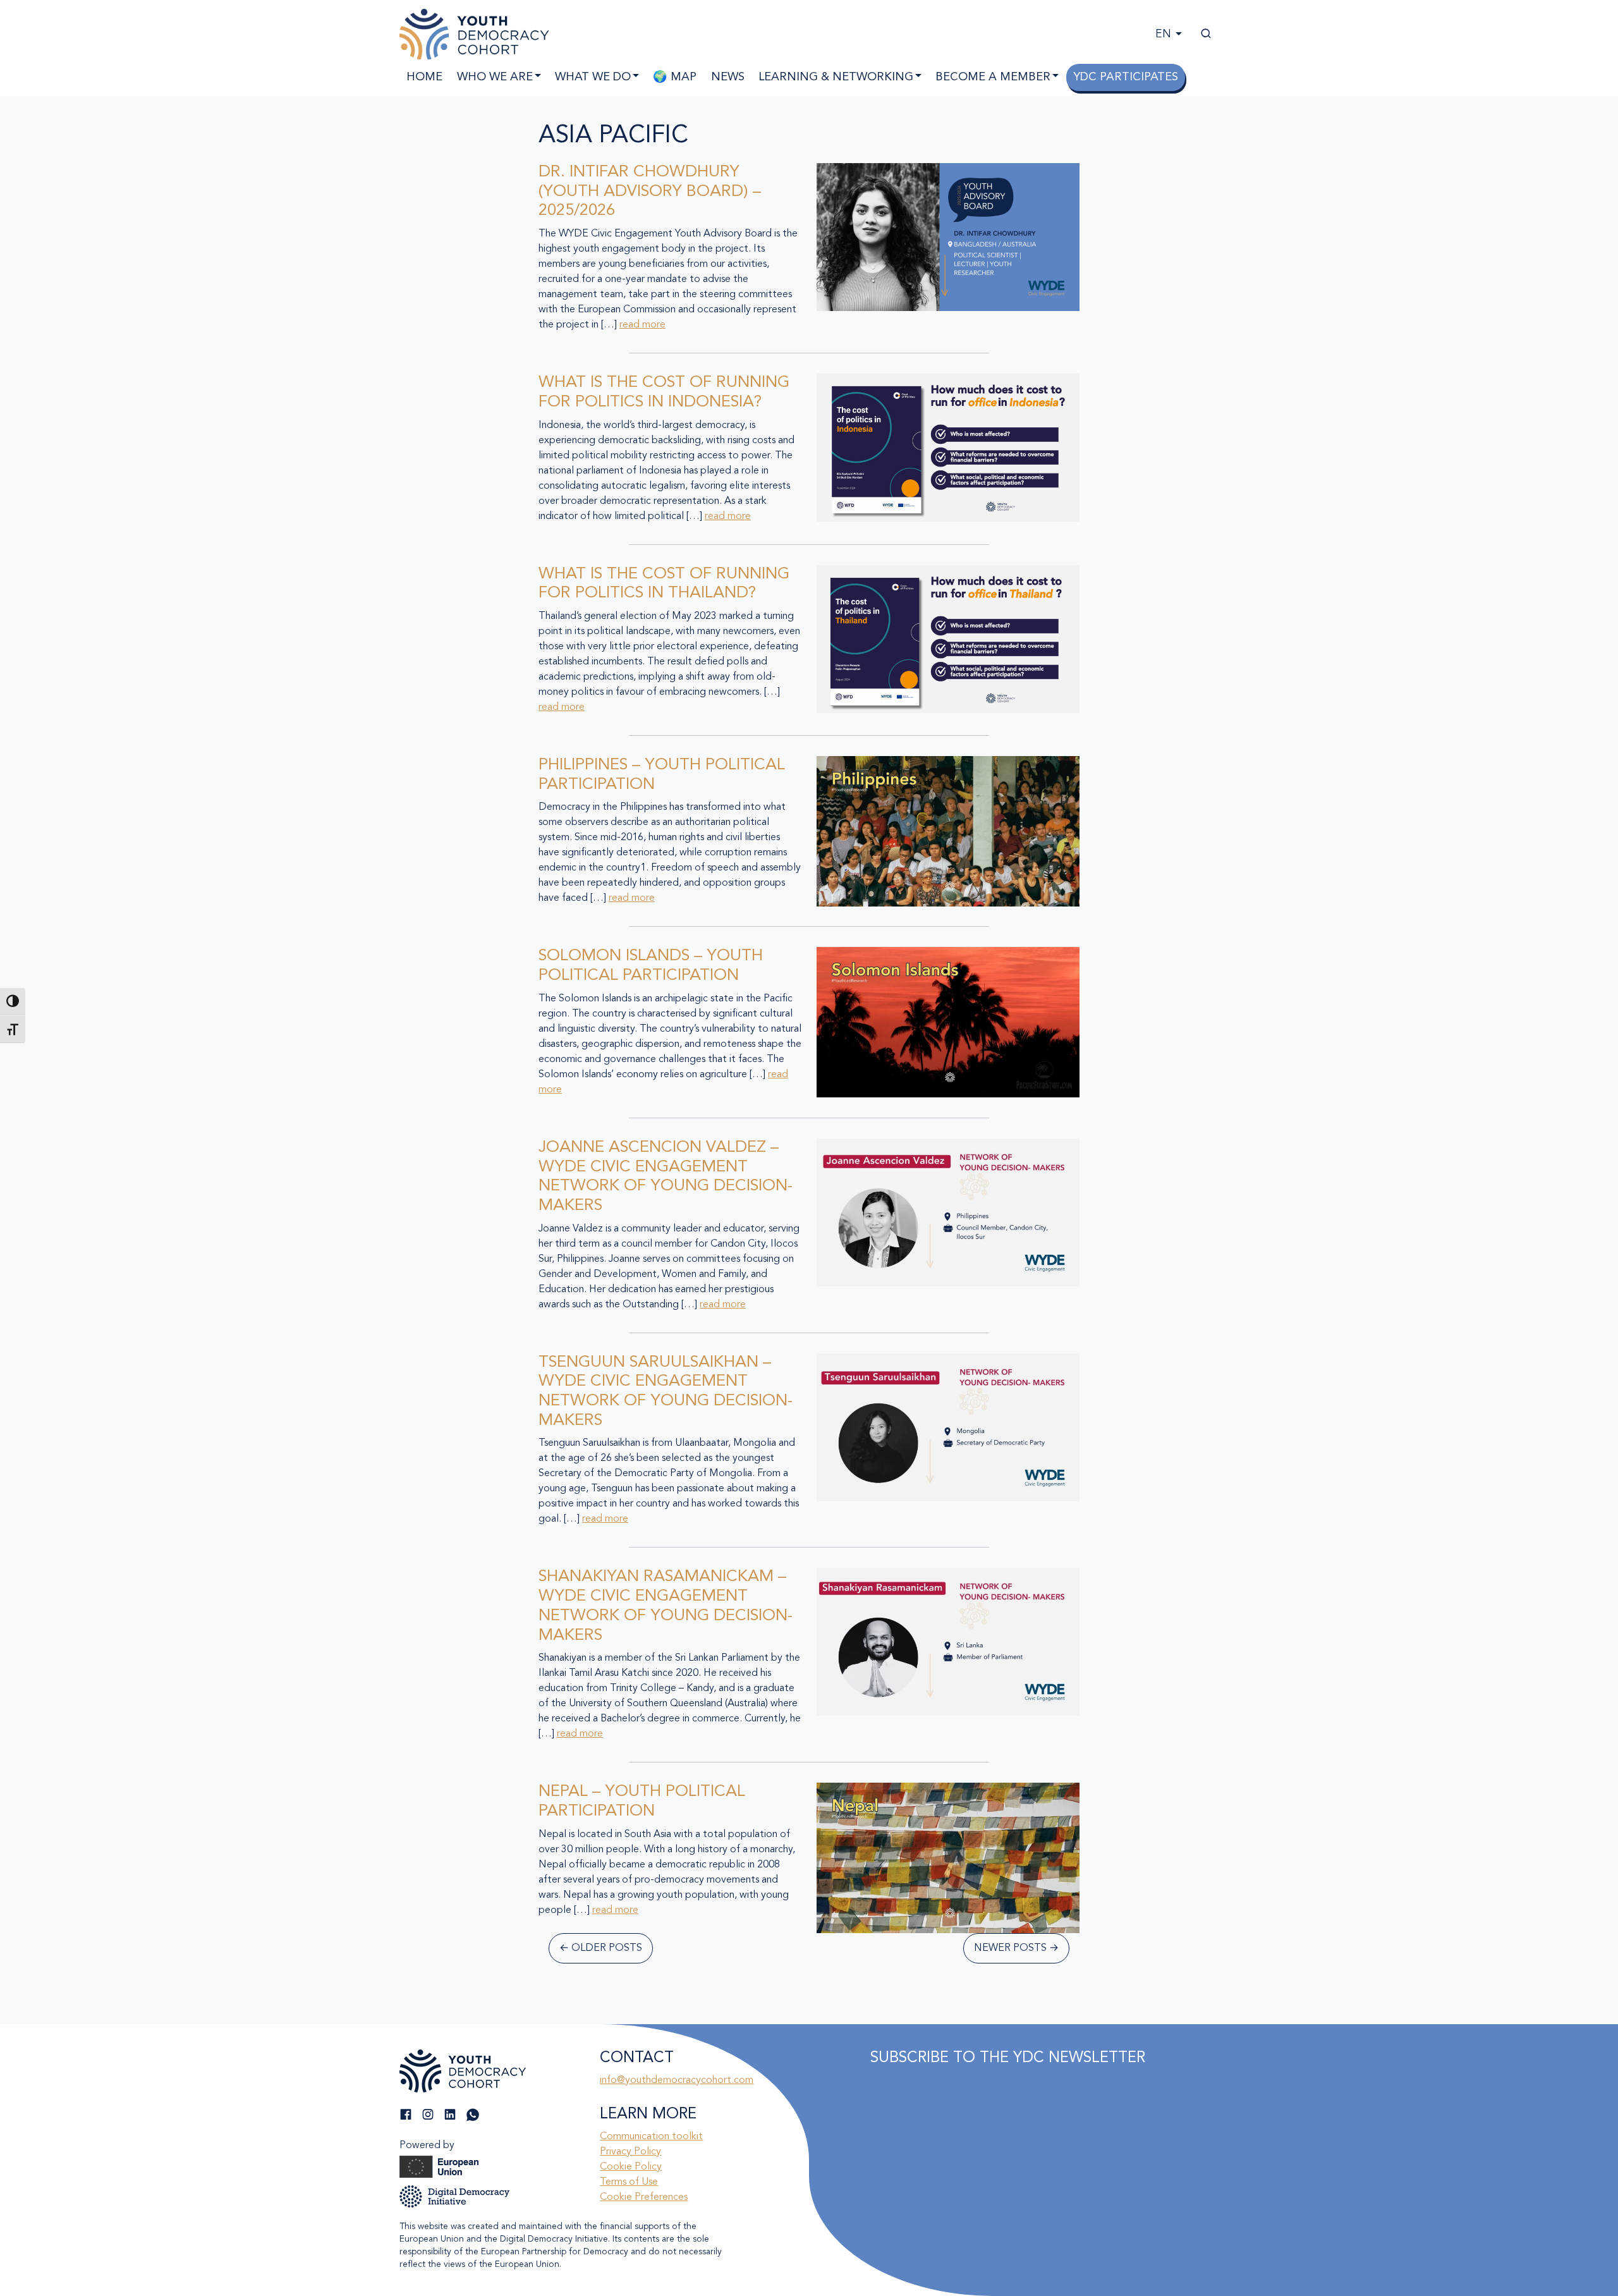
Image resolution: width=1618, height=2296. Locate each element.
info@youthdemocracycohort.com (677, 2080)
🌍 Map (675, 77)
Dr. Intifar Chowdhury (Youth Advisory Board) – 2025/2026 (650, 192)
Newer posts (1016, 1948)
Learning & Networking (836, 77)
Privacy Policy (630, 2152)
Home (424, 77)
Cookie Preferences (644, 2197)
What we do (593, 77)
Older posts (601, 1948)
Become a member (993, 77)
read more (642, 325)
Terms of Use (629, 2182)
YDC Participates (1126, 77)
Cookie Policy (631, 2167)
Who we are (495, 77)
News (728, 77)
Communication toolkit (651, 2137)
